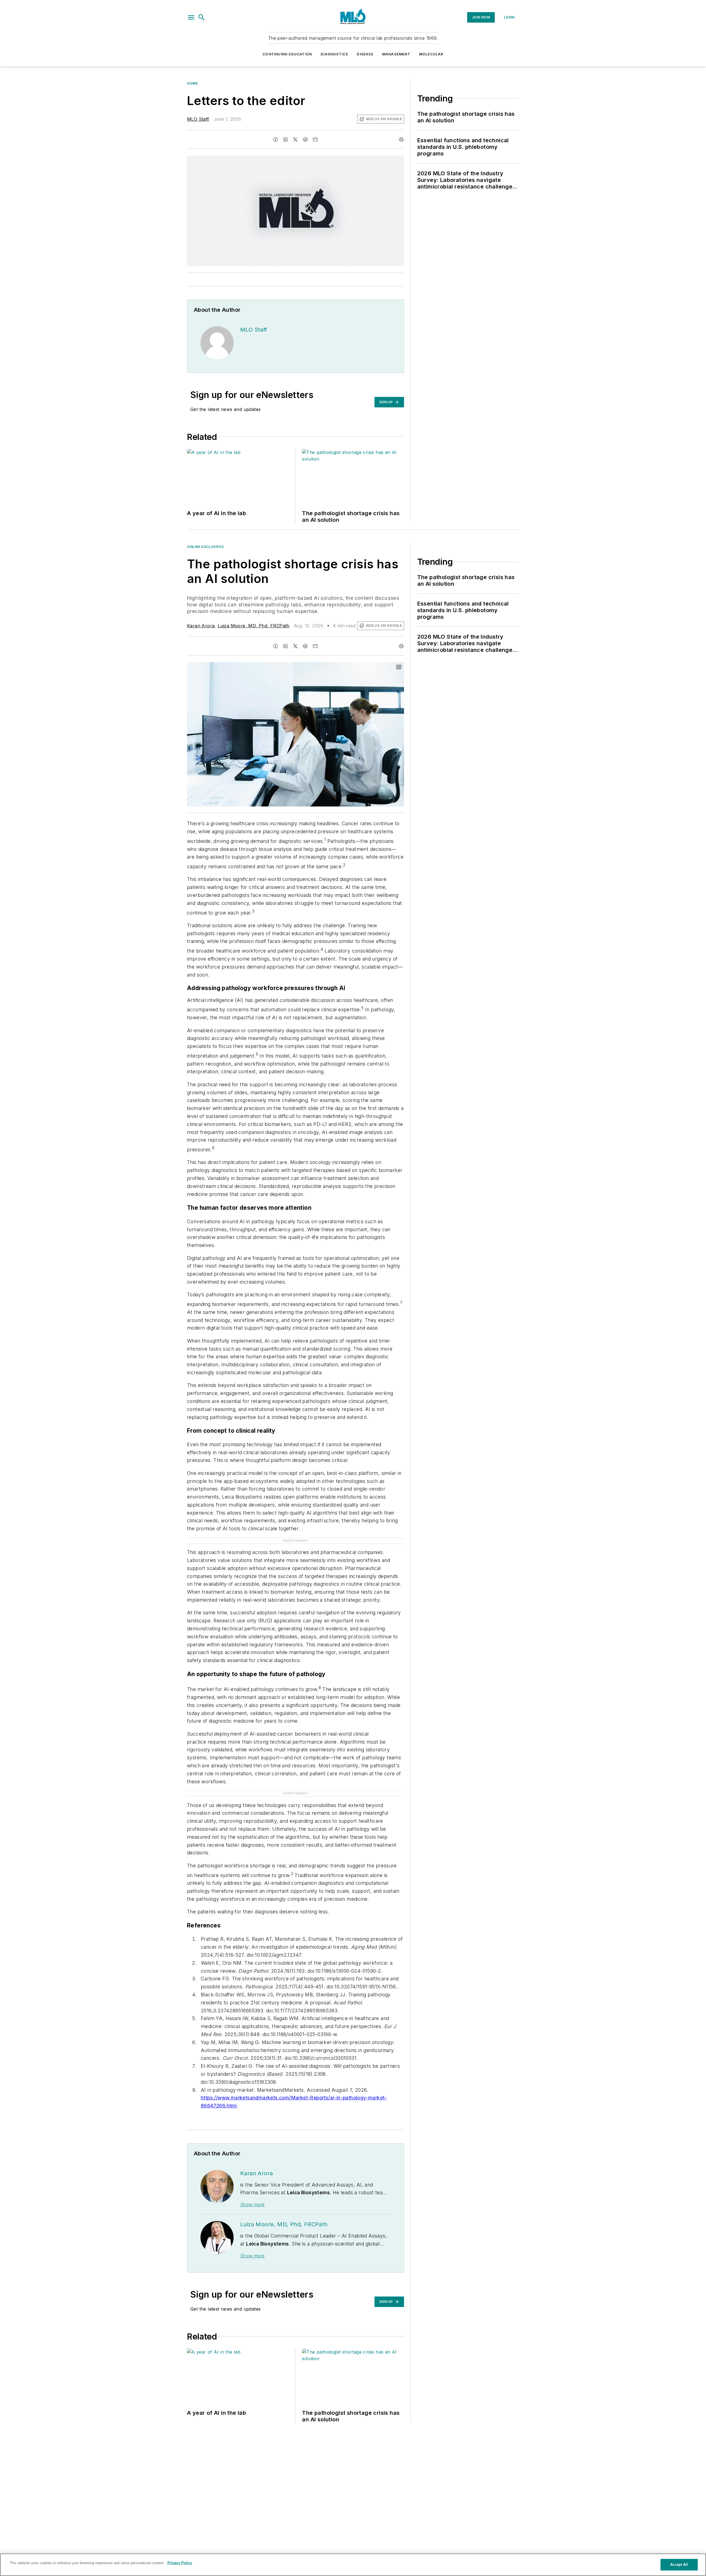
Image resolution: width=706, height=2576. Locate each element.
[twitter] (295, 139)
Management (396, 54)
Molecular (431, 54)
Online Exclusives (205, 547)
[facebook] (276, 139)
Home (192, 83)
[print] (401, 139)
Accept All (679, 2565)
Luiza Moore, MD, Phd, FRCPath (254, 626)
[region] (353, 2565)
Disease (365, 54)
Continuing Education (287, 54)
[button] (191, 17)
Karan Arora (201, 626)
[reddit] (305, 139)
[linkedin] (285, 139)
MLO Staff (198, 119)
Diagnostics (334, 54)
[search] (202, 17)
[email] (315, 139)
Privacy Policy (180, 2563)
